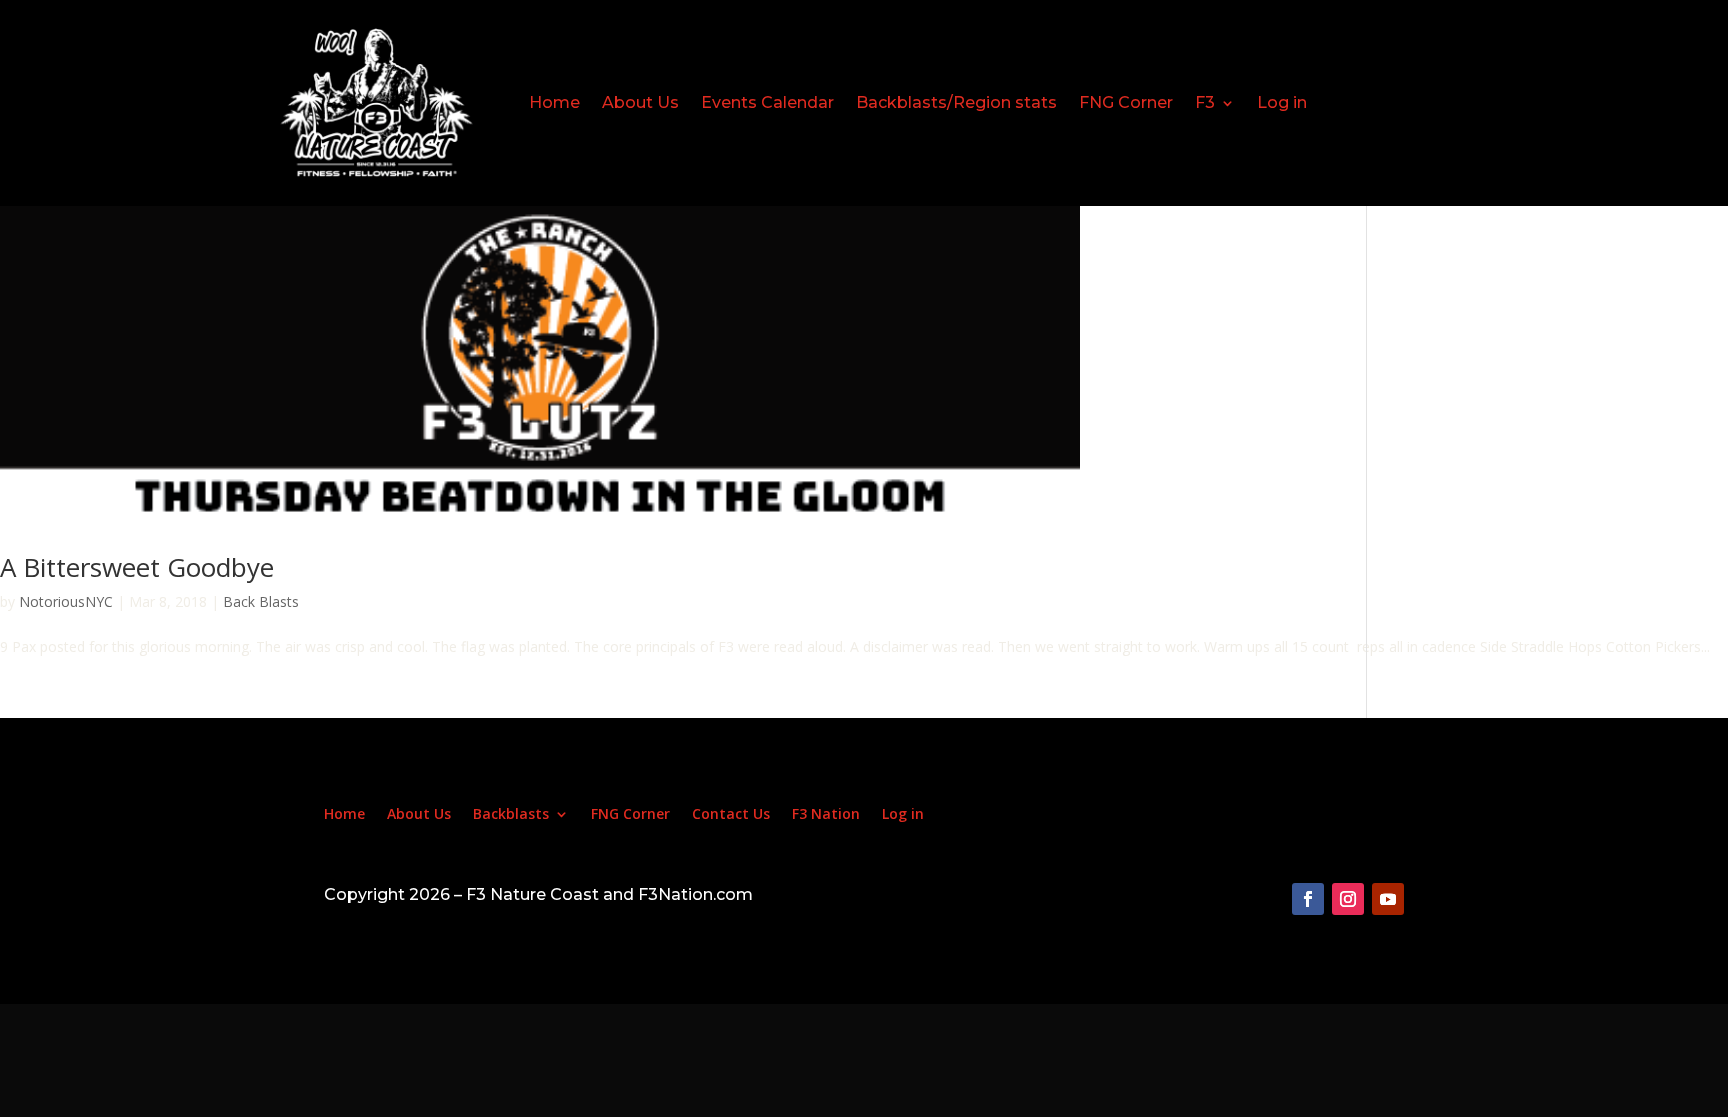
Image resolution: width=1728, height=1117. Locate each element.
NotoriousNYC (66, 601)
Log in (1282, 102)
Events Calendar (767, 102)
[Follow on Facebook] (1308, 899)
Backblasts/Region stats (956, 102)
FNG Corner (1126, 102)
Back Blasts (261, 601)
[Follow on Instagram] (1348, 899)
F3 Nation (826, 815)
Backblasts (511, 815)
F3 (1205, 102)
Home (554, 102)
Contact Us (731, 815)
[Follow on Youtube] (1388, 899)
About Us (640, 102)
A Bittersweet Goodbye (137, 567)
